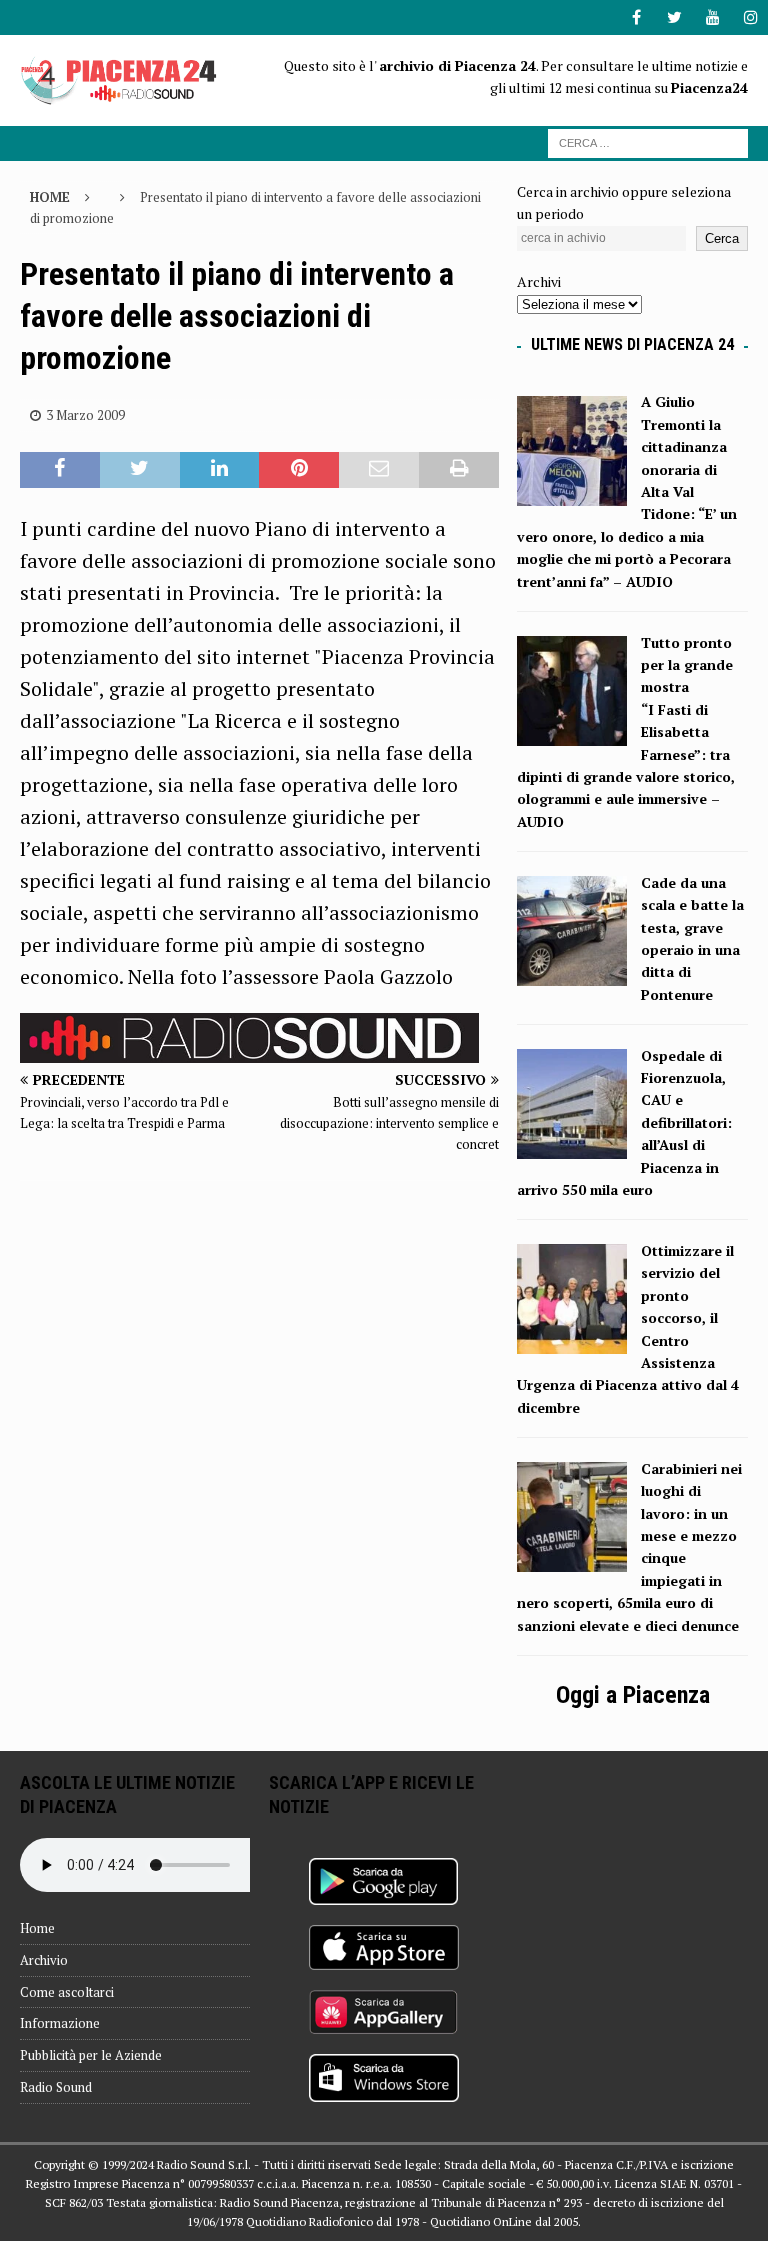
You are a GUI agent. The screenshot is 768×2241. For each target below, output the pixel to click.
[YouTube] (712, 17)
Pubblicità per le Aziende (91, 2055)
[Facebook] (636, 17)
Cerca (722, 238)
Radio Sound (56, 2087)
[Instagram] (750, 17)
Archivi (539, 281)
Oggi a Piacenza (633, 1695)
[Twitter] (674, 17)
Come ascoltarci (67, 1992)
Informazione (60, 2023)
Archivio (44, 1960)
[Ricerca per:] (648, 141)
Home (37, 1928)
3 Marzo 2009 (85, 415)
